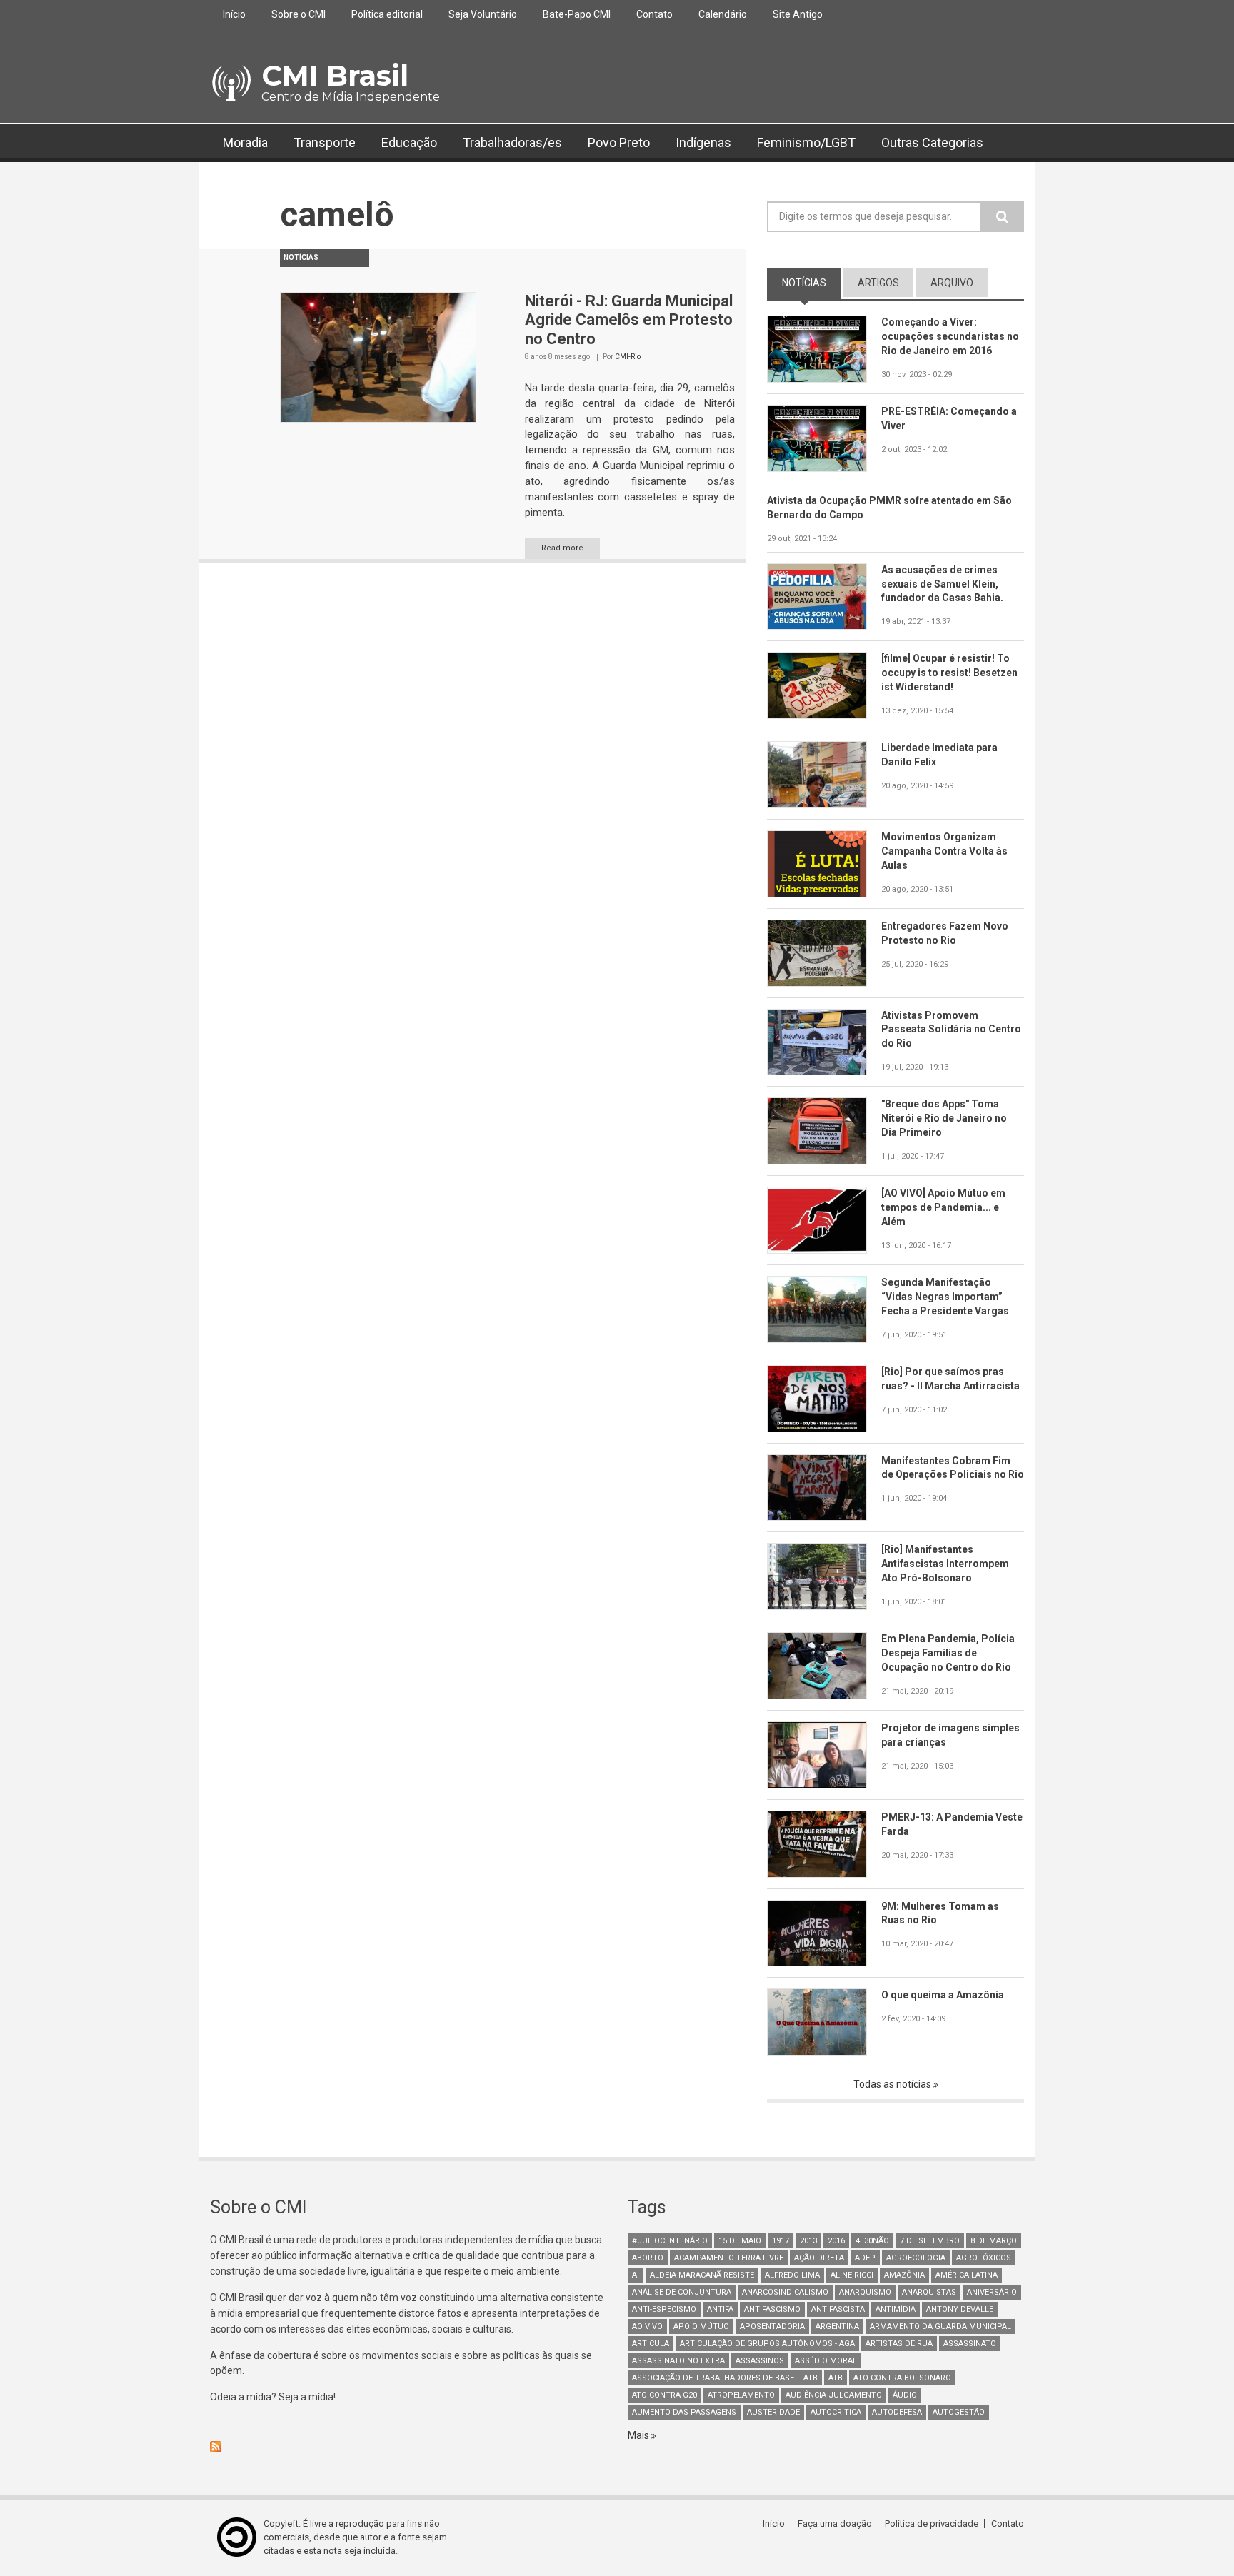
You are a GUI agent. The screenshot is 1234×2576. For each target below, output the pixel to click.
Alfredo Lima (792, 2275)
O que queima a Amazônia (943, 1995)
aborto (648, 2258)
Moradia (245, 142)
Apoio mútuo (701, 2326)
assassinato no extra (678, 2361)
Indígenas (703, 142)
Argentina (837, 2326)
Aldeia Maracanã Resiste (702, 2275)
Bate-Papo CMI (577, 14)
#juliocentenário (670, 2241)
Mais (639, 2435)
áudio (905, 2395)
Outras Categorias (932, 142)
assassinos (760, 2361)
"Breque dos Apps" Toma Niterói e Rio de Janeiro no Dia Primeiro (944, 1118)
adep (865, 2258)
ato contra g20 (664, 2395)
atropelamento (741, 2395)
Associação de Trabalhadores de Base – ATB (725, 2378)
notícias (812, 283)
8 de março (994, 2241)
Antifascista (838, 2309)
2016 (836, 2241)
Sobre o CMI (299, 14)
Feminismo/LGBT (806, 142)
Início (234, 14)
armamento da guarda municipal (940, 2326)
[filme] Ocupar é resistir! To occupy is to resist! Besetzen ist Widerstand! (949, 673)
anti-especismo (664, 2309)
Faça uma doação (835, 2524)
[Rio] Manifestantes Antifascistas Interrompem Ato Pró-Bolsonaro (945, 1564)
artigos (878, 283)
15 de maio (740, 2241)
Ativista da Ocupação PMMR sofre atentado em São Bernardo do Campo (889, 508)
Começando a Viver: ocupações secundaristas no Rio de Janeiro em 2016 (950, 336)
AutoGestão (959, 2412)
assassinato (970, 2344)
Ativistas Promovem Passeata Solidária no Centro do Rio (951, 1030)
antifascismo (772, 2309)
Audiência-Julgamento (834, 2395)
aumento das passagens (684, 2412)
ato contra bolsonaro (902, 2378)
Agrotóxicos (984, 2258)
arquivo (952, 283)
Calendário (723, 14)
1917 (781, 2241)
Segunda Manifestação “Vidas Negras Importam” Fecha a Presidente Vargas (945, 1297)
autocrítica (836, 2412)
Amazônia (904, 2275)
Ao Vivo (647, 2326)
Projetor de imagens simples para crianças (950, 1735)
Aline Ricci (852, 2275)
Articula (651, 2344)
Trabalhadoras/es (512, 142)
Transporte (325, 142)
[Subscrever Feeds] (408, 2447)
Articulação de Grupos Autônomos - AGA (767, 2344)
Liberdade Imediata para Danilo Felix (939, 755)
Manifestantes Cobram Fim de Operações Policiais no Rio (953, 1468)
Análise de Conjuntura (682, 2292)
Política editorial (387, 14)
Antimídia (896, 2309)
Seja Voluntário (483, 14)
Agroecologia (916, 2258)
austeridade (773, 2412)
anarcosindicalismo (785, 2292)
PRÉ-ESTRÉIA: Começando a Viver (949, 418)
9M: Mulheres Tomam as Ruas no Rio (940, 1913)
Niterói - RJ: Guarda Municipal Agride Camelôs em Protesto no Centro (629, 320)
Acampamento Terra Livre (729, 2258)
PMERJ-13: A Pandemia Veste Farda (952, 1824)
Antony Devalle (960, 2309)
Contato (654, 14)
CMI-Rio (628, 357)
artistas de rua (899, 2344)
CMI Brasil (335, 75)
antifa (720, 2309)
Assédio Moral (826, 2361)
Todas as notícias (893, 2084)
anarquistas (929, 2292)
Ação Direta (819, 2258)
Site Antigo (798, 14)
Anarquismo (865, 2292)
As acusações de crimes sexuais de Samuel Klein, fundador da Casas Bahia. (942, 584)
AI (636, 2275)
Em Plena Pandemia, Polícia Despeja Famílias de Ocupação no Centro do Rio (948, 1653)
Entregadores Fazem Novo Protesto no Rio (945, 933)
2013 (808, 2241)
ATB (836, 2378)
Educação (409, 142)
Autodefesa (897, 2412)
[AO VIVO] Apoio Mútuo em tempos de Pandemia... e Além (943, 1207)
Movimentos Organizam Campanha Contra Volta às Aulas (944, 851)
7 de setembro (930, 2241)
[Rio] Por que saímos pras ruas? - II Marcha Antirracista (950, 1379)
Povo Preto (619, 142)
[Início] (230, 84)
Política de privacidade (932, 2524)
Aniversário (992, 2292)
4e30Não (872, 2241)
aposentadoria (772, 2326)
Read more (562, 548)
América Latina (967, 2275)
